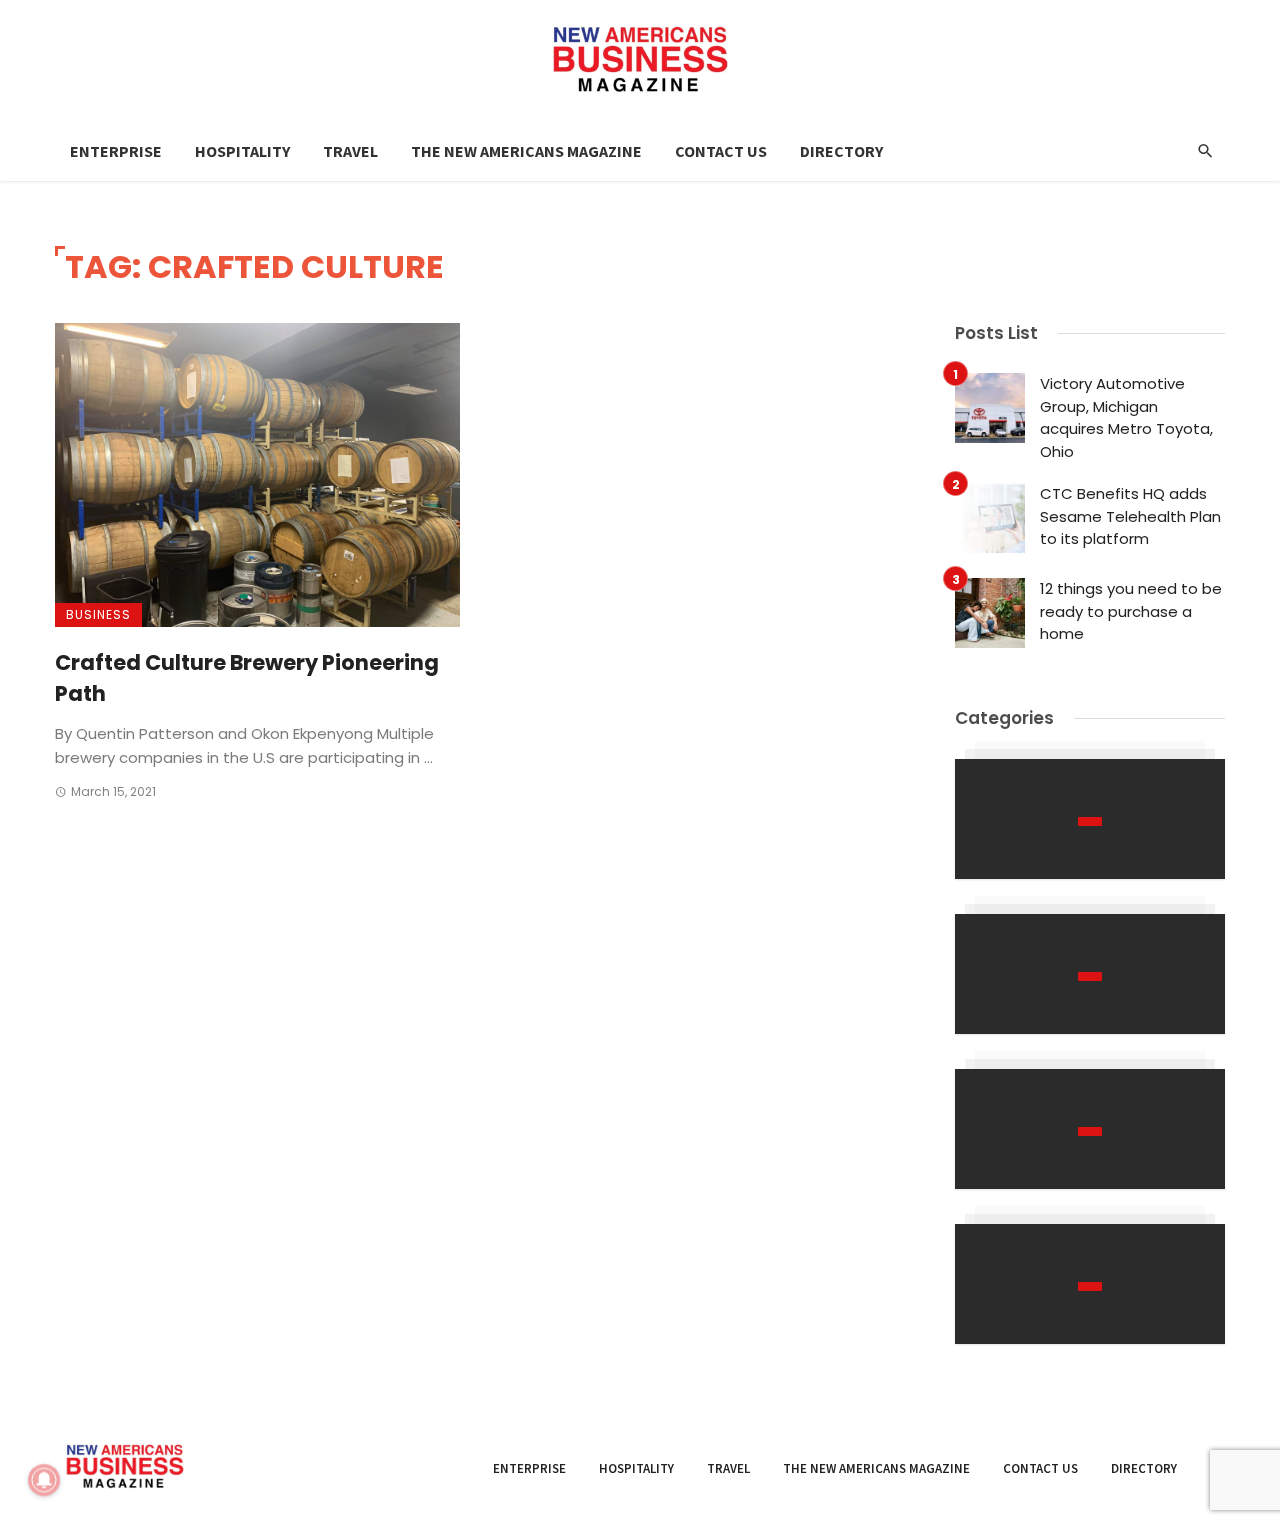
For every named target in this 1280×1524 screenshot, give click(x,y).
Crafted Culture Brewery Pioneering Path (247, 678)
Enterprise (116, 151)
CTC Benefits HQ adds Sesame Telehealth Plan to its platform (1130, 516)
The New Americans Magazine (526, 151)
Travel (350, 151)
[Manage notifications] (44, 1480)
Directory (841, 151)
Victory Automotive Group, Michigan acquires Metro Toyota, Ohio (1126, 417)
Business (98, 614)
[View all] (1090, 819)
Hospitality (242, 151)
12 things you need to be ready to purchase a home (1131, 611)
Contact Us (721, 151)
